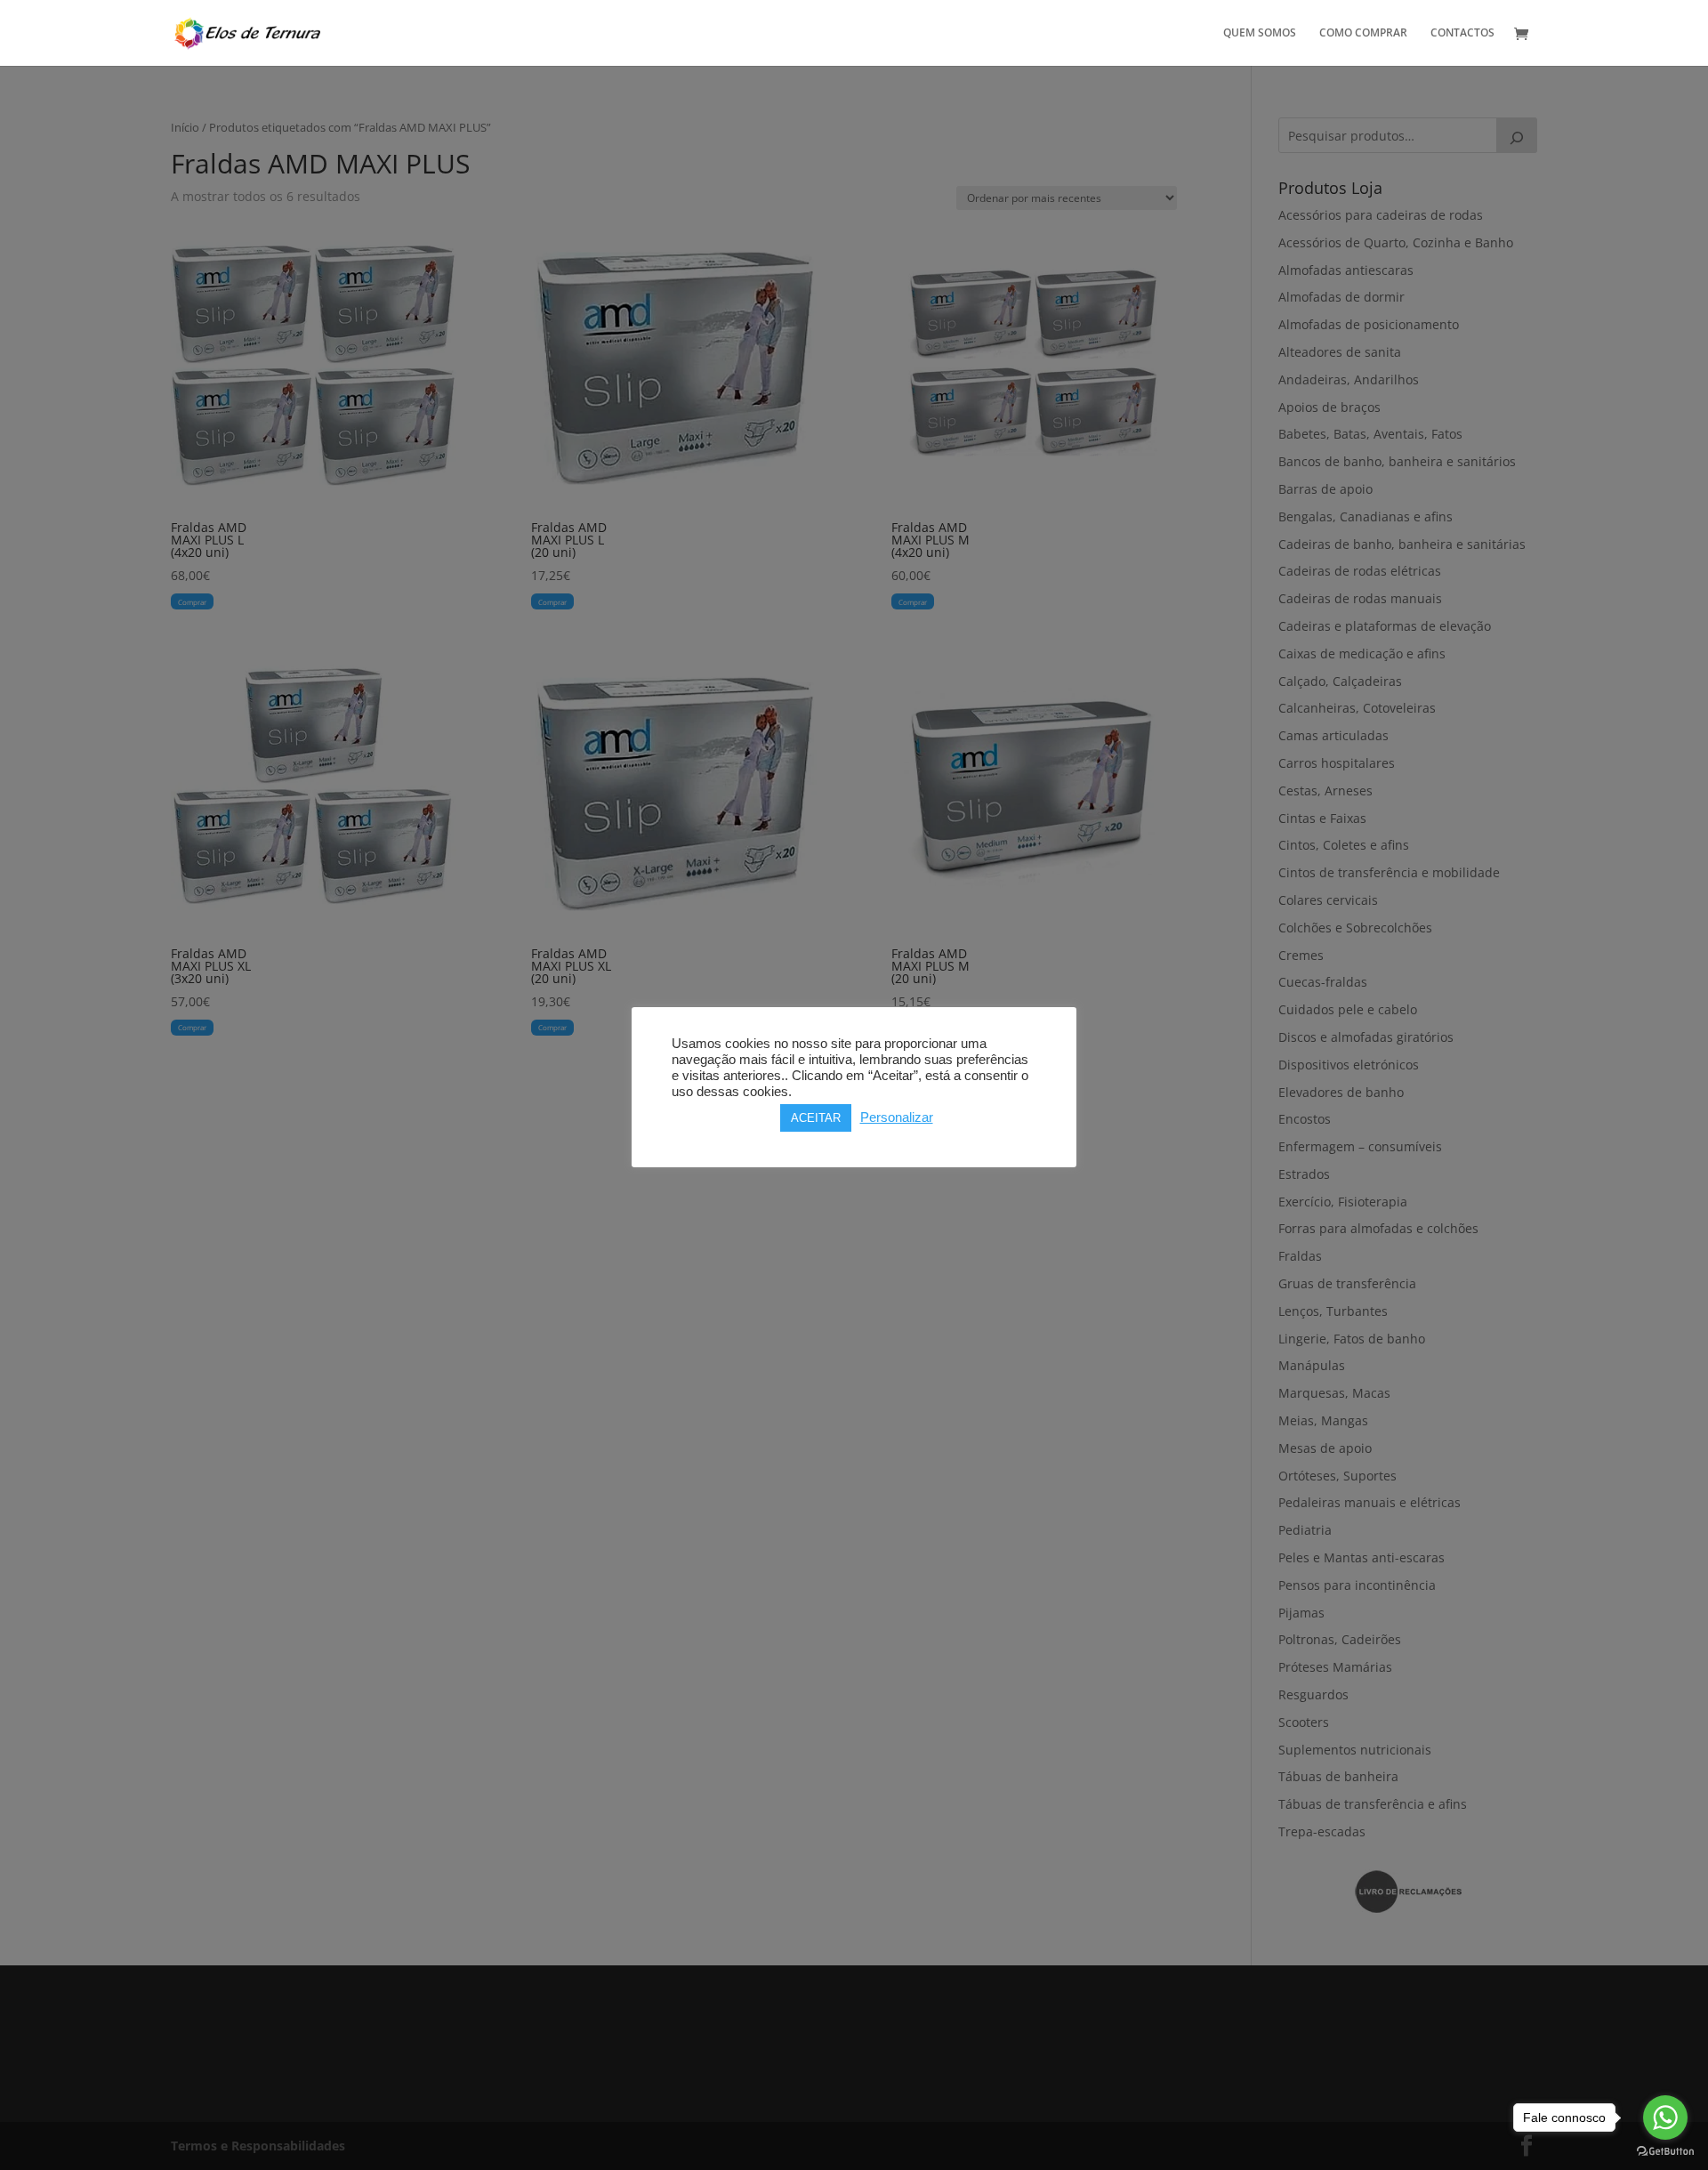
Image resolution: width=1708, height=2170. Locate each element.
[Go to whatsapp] (1665, 2118)
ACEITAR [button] (816, 1118)
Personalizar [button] (897, 1117)
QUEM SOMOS (1260, 33)
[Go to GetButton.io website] (1665, 2152)
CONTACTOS (1462, 33)
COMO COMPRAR (1363, 33)
